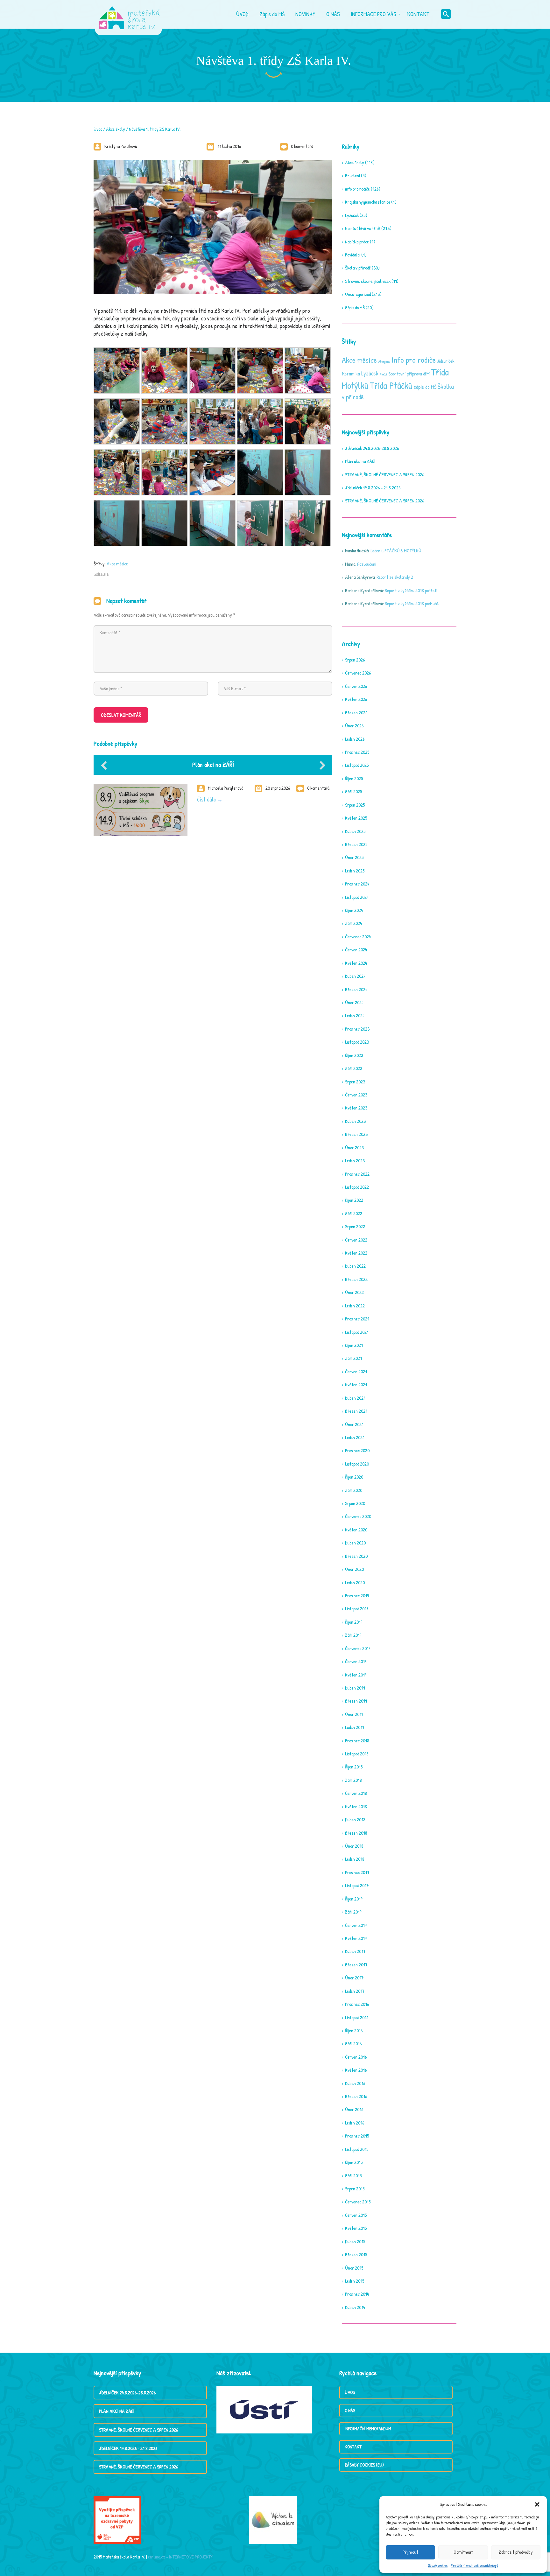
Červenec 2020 (358, 1516)
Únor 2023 (354, 1148)
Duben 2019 (355, 1688)
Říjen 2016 (354, 2030)
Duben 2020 (355, 1543)
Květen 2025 (356, 818)
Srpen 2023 (355, 1082)
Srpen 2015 (355, 2189)
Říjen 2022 (354, 1200)
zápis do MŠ (425, 387)
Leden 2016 (355, 2123)
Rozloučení (367, 564)
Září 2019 (353, 1635)
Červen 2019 (356, 1661)
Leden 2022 (355, 1306)
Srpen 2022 (355, 1226)
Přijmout (410, 2552)
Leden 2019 (354, 1727)
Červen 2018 (356, 1793)
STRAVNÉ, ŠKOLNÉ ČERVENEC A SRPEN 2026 (384, 475)
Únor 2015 (354, 2268)
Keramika (351, 374)
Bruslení (353, 175)
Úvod (98, 129)
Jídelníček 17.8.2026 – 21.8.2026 (373, 488)
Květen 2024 (356, 963)
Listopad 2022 (357, 1187)
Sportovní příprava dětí (409, 374)
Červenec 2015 (358, 2202)
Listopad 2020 (357, 1464)
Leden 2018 (355, 1859)
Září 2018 (353, 1780)
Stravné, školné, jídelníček (368, 281)
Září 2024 (353, 923)
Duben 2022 (355, 1266)
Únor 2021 (354, 1424)
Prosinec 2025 (357, 752)
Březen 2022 (356, 1279)
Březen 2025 (356, 844)
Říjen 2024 (354, 910)
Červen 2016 (356, 2057)
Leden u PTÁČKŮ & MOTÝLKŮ (396, 551)
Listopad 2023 (357, 1042)
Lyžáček (352, 215)
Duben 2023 (355, 1121)
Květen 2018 (356, 1806)
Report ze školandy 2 (395, 577)
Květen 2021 (356, 1385)
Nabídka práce (357, 242)
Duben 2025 (355, 831)
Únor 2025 (354, 857)
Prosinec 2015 (357, 2136)
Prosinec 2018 (357, 1741)
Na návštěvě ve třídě (363, 228)
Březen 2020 (356, 1556)
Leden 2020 (355, 1582)
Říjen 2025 (354, 778)
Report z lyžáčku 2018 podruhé (412, 603)
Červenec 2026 (358, 673)
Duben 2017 (355, 1951)
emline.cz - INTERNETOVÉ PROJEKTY (180, 2557)
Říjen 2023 (354, 1055)
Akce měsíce (117, 564)
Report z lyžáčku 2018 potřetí (411, 590)
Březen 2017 (356, 1965)
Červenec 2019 (358, 1648)
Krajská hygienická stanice (368, 202)
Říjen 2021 (354, 1345)
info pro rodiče (357, 189)
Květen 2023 (356, 1108)
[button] (537, 2504)
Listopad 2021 (357, 1332)
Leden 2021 (355, 1437)
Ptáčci (383, 374)
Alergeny (384, 361)
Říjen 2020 (354, 1477)
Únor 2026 (354, 726)
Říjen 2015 (354, 2162)
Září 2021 (353, 1358)
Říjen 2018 (354, 1767)
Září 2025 (353, 791)
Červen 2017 (356, 1925)
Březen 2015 (356, 2254)
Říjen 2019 (354, 1622)
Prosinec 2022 (357, 1174)
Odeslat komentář (121, 715)
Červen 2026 (356, 686)
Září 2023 (354, 1068)
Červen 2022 (356, 1240)
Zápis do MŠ (355, 308)
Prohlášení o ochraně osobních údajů (474, 2565)
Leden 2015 (355, 2281)
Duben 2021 (355, 1398)
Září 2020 (354, 1490)
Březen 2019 (356, 1701)
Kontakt (353, 2447)
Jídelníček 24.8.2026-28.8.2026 (372, 448)
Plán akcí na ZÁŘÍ (213, 764)
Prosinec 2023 (357, 1029)
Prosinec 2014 (357, 2294)
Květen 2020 (356, 1530)
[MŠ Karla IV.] (129, 14)
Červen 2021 (356, 1372)
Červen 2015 (356, 2215)
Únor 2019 (354, 1714)
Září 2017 (353, 1912)
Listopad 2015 (357, 2149)
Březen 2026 (356, 713)
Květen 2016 (356, 2070)
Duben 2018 (355, 1820)
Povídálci (353, 255)
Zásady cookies (438, 2565)
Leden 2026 (355, 739)
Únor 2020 (354, 1569)
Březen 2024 (356, 989)
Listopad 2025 (357, 765)
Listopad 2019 (356, 1609)
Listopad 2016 (357, 2017)
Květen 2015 (356, 2228)
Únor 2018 (354, 1846)
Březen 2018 (356, 1833)
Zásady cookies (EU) (364, 2465)
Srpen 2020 (355, 1503)
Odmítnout (463, 2552)
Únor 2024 (354, 1002)
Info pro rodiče (414, 360)
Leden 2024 (355, 1015)
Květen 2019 (356, 1675)
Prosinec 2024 (357, 884)
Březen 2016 (356, 2096)
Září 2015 (353, 2176)
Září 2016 (353, 2044)
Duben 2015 (355, 2241)
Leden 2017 (355, 1991)
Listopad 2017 (357, 1885)
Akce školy (116, 129)
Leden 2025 (355, 871)
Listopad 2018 (357, 1754)
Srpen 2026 (355, 660)
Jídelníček (446, 361)
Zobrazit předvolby (516, 2552)
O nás (350, 2410)
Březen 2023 (356, 1134)
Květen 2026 (356, 699)
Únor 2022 (354, 1292)
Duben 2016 (355, 2083)
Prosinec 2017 (357, 1872)
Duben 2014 (355, 2307)
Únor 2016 (354, 2109)
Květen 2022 (356, 1253)
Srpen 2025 (355, 805)
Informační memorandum (368, 2429)
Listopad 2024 (357, 897)
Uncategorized (358, 294)
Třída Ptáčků (391, 385)
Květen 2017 (356, 1938)
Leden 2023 (355, 1161)
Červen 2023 (356, 1095)
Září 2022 (354, 1213)
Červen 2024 (356, 950)
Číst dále (207, 799)
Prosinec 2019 (357, 1596)
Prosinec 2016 (357, 2004)
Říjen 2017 (354, 1899)
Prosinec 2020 (357, 1450)
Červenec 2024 (358, 937)
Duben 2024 (355, 976)
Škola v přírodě (358, 268)
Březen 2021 (356, 1411)
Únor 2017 (354, 1978)
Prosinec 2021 (357, 1319)
